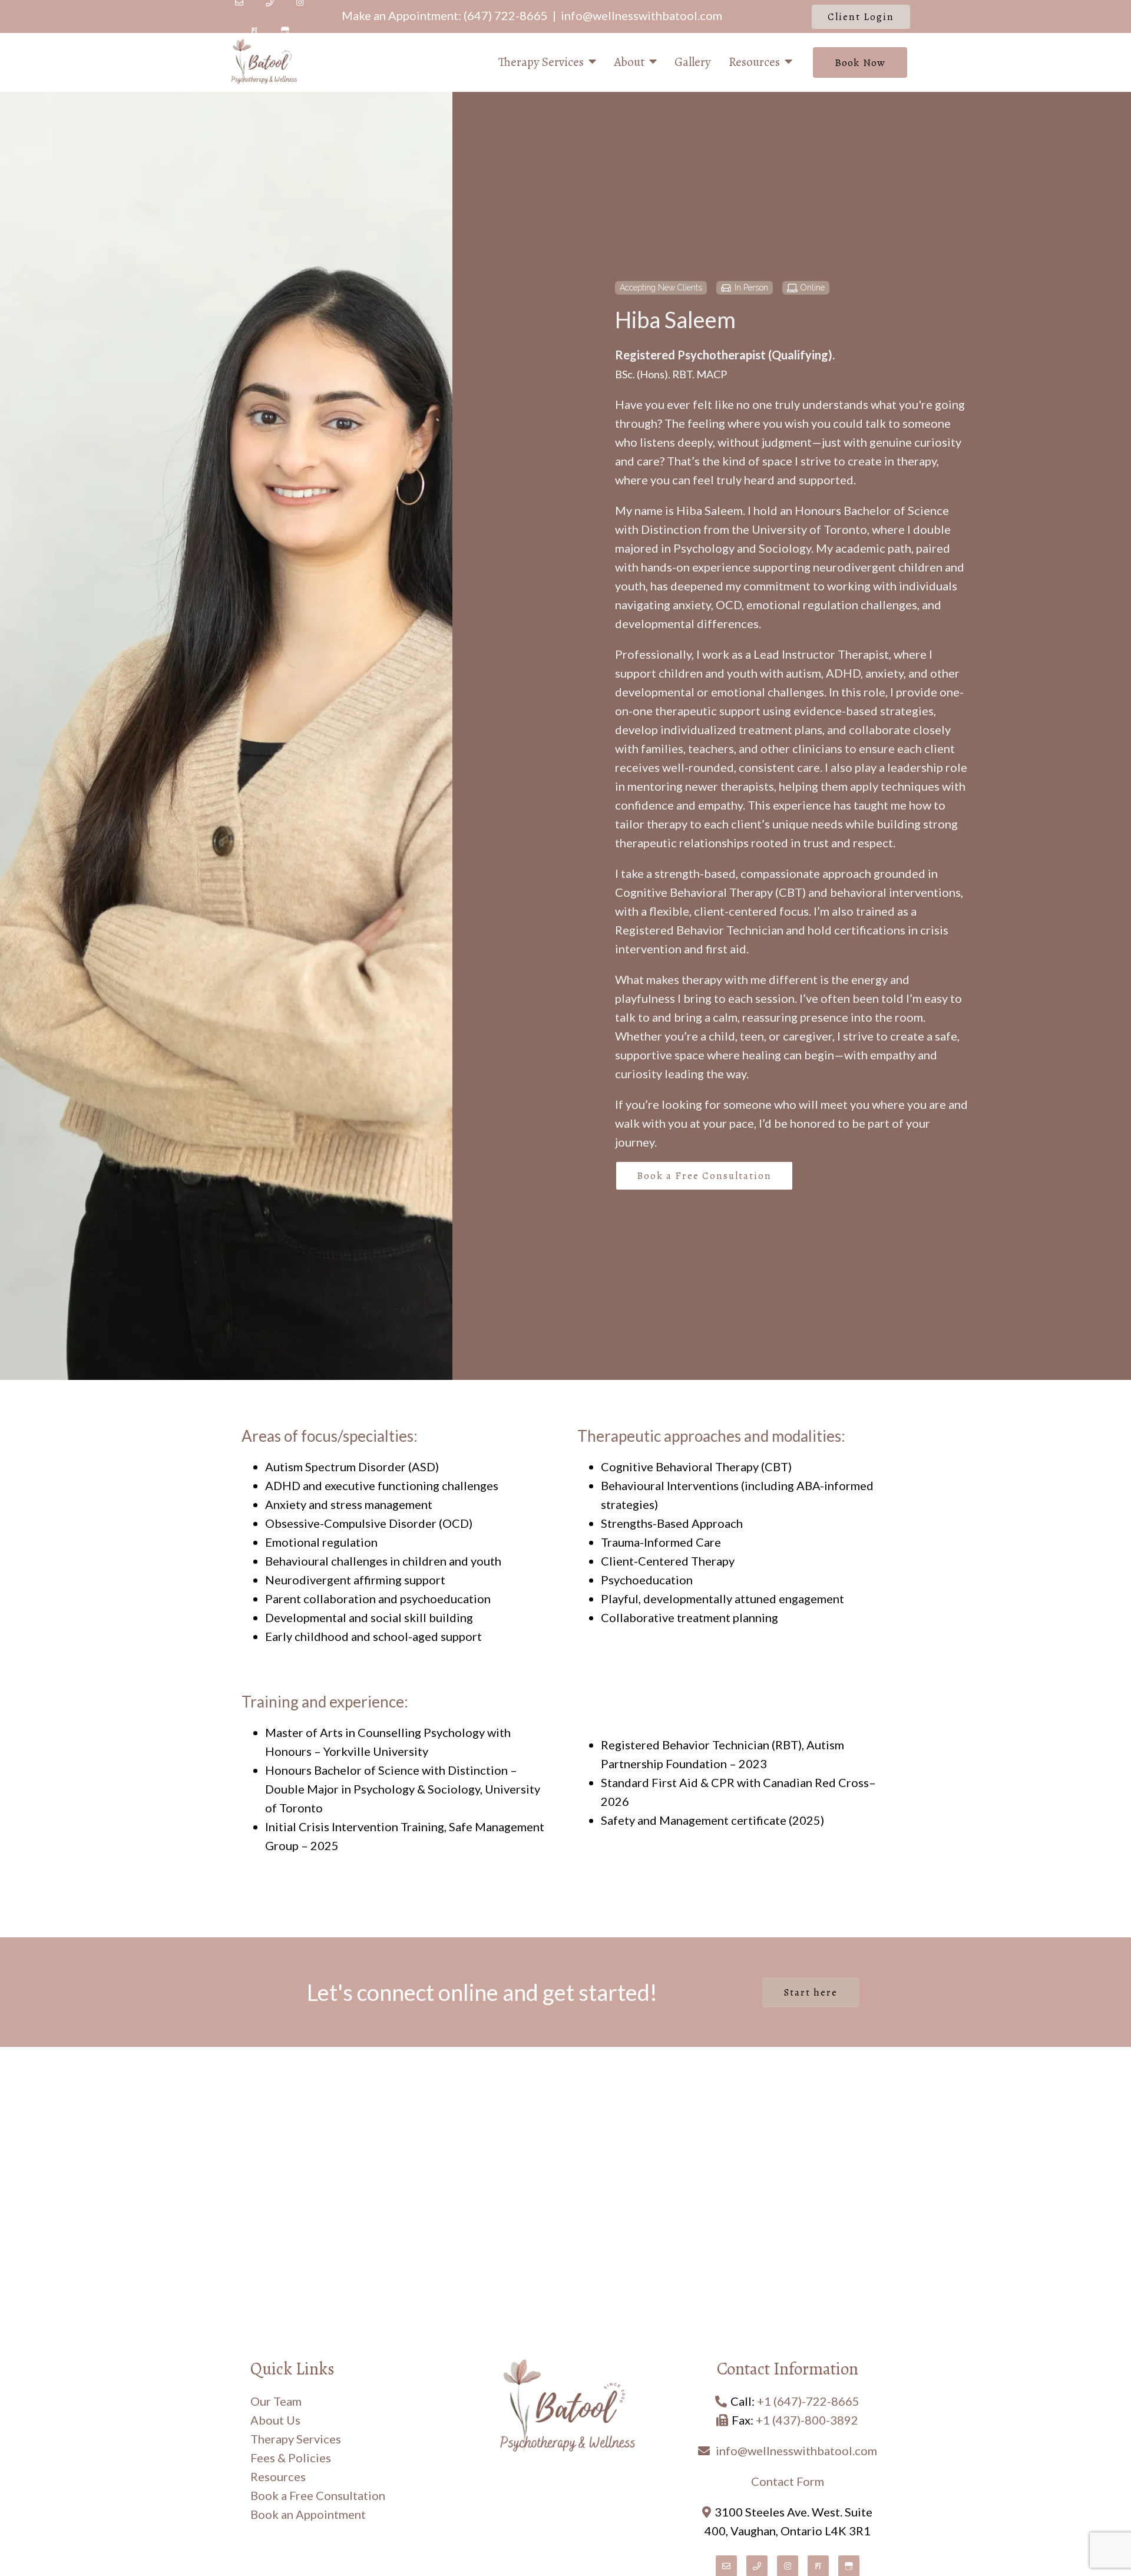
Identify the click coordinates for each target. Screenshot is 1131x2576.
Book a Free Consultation (704, 1176)
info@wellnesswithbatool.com (641, 15)
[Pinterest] (254, 31)
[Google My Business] (285, 31)
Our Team (276, 2401)
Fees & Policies (291, 2458)
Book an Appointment (308, 2514)
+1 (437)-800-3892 (807, 2420)
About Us (275, 2420)
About (629, 62)
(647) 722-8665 (506, 15)
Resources (754, 62)
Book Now (860, 62)
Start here (811, 1992)
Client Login (861, 17)
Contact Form (788, 2481)
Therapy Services (541, 62)
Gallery (693, 62)
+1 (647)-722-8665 (808, 2401)
